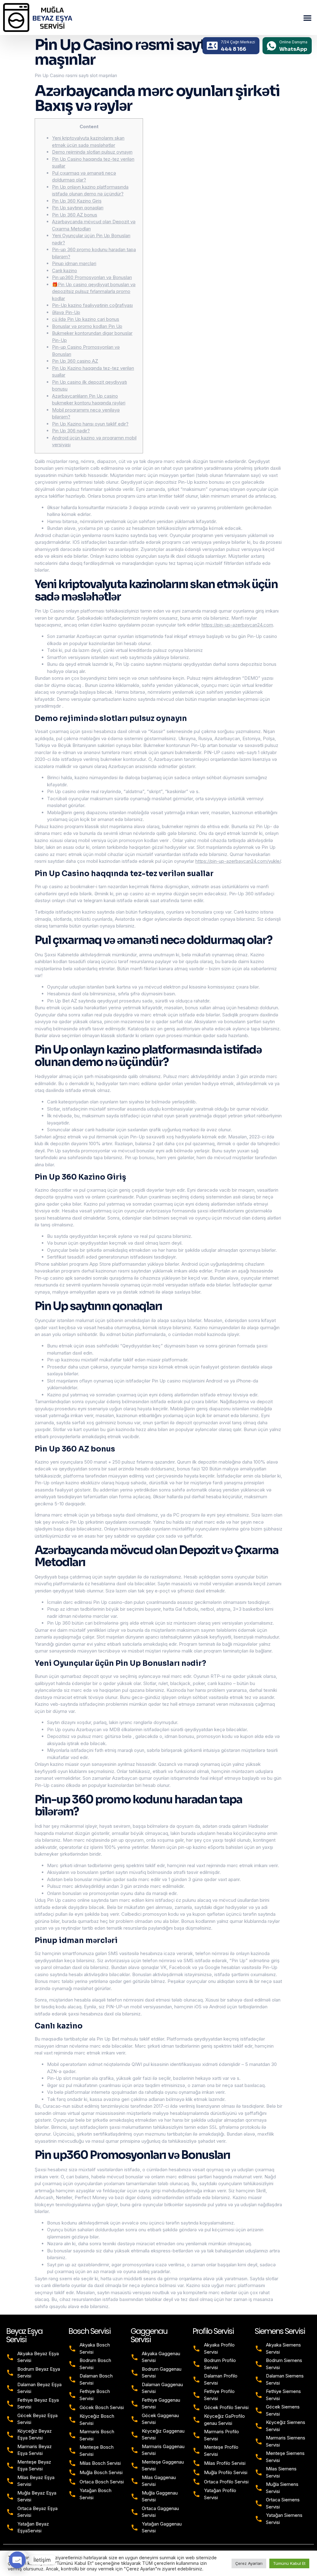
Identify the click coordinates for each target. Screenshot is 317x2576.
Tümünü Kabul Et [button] (289, 2563)
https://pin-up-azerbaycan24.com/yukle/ (238, 861)
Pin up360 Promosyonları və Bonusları (92, 277)
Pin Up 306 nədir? (71, 431)
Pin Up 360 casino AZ (75, 361)
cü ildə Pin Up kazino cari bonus (86, 319)
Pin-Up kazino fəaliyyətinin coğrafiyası (92, 305)
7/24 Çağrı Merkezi (238, 42)
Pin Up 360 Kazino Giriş (77, 201)
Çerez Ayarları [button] (249, 2563)
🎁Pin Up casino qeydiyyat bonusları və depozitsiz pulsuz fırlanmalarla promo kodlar (94, 291)
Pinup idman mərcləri (74, 263)
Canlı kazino (65, 271)
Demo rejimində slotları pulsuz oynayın (92, 152)
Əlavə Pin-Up (66, 312)
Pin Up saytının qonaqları (78, 208)
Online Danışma (293, 42)
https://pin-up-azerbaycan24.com (237, 625)
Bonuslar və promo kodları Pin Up (87, 326)
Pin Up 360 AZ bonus (75, 215)
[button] (307, 18)
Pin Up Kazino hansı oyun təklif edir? (90, 424)
